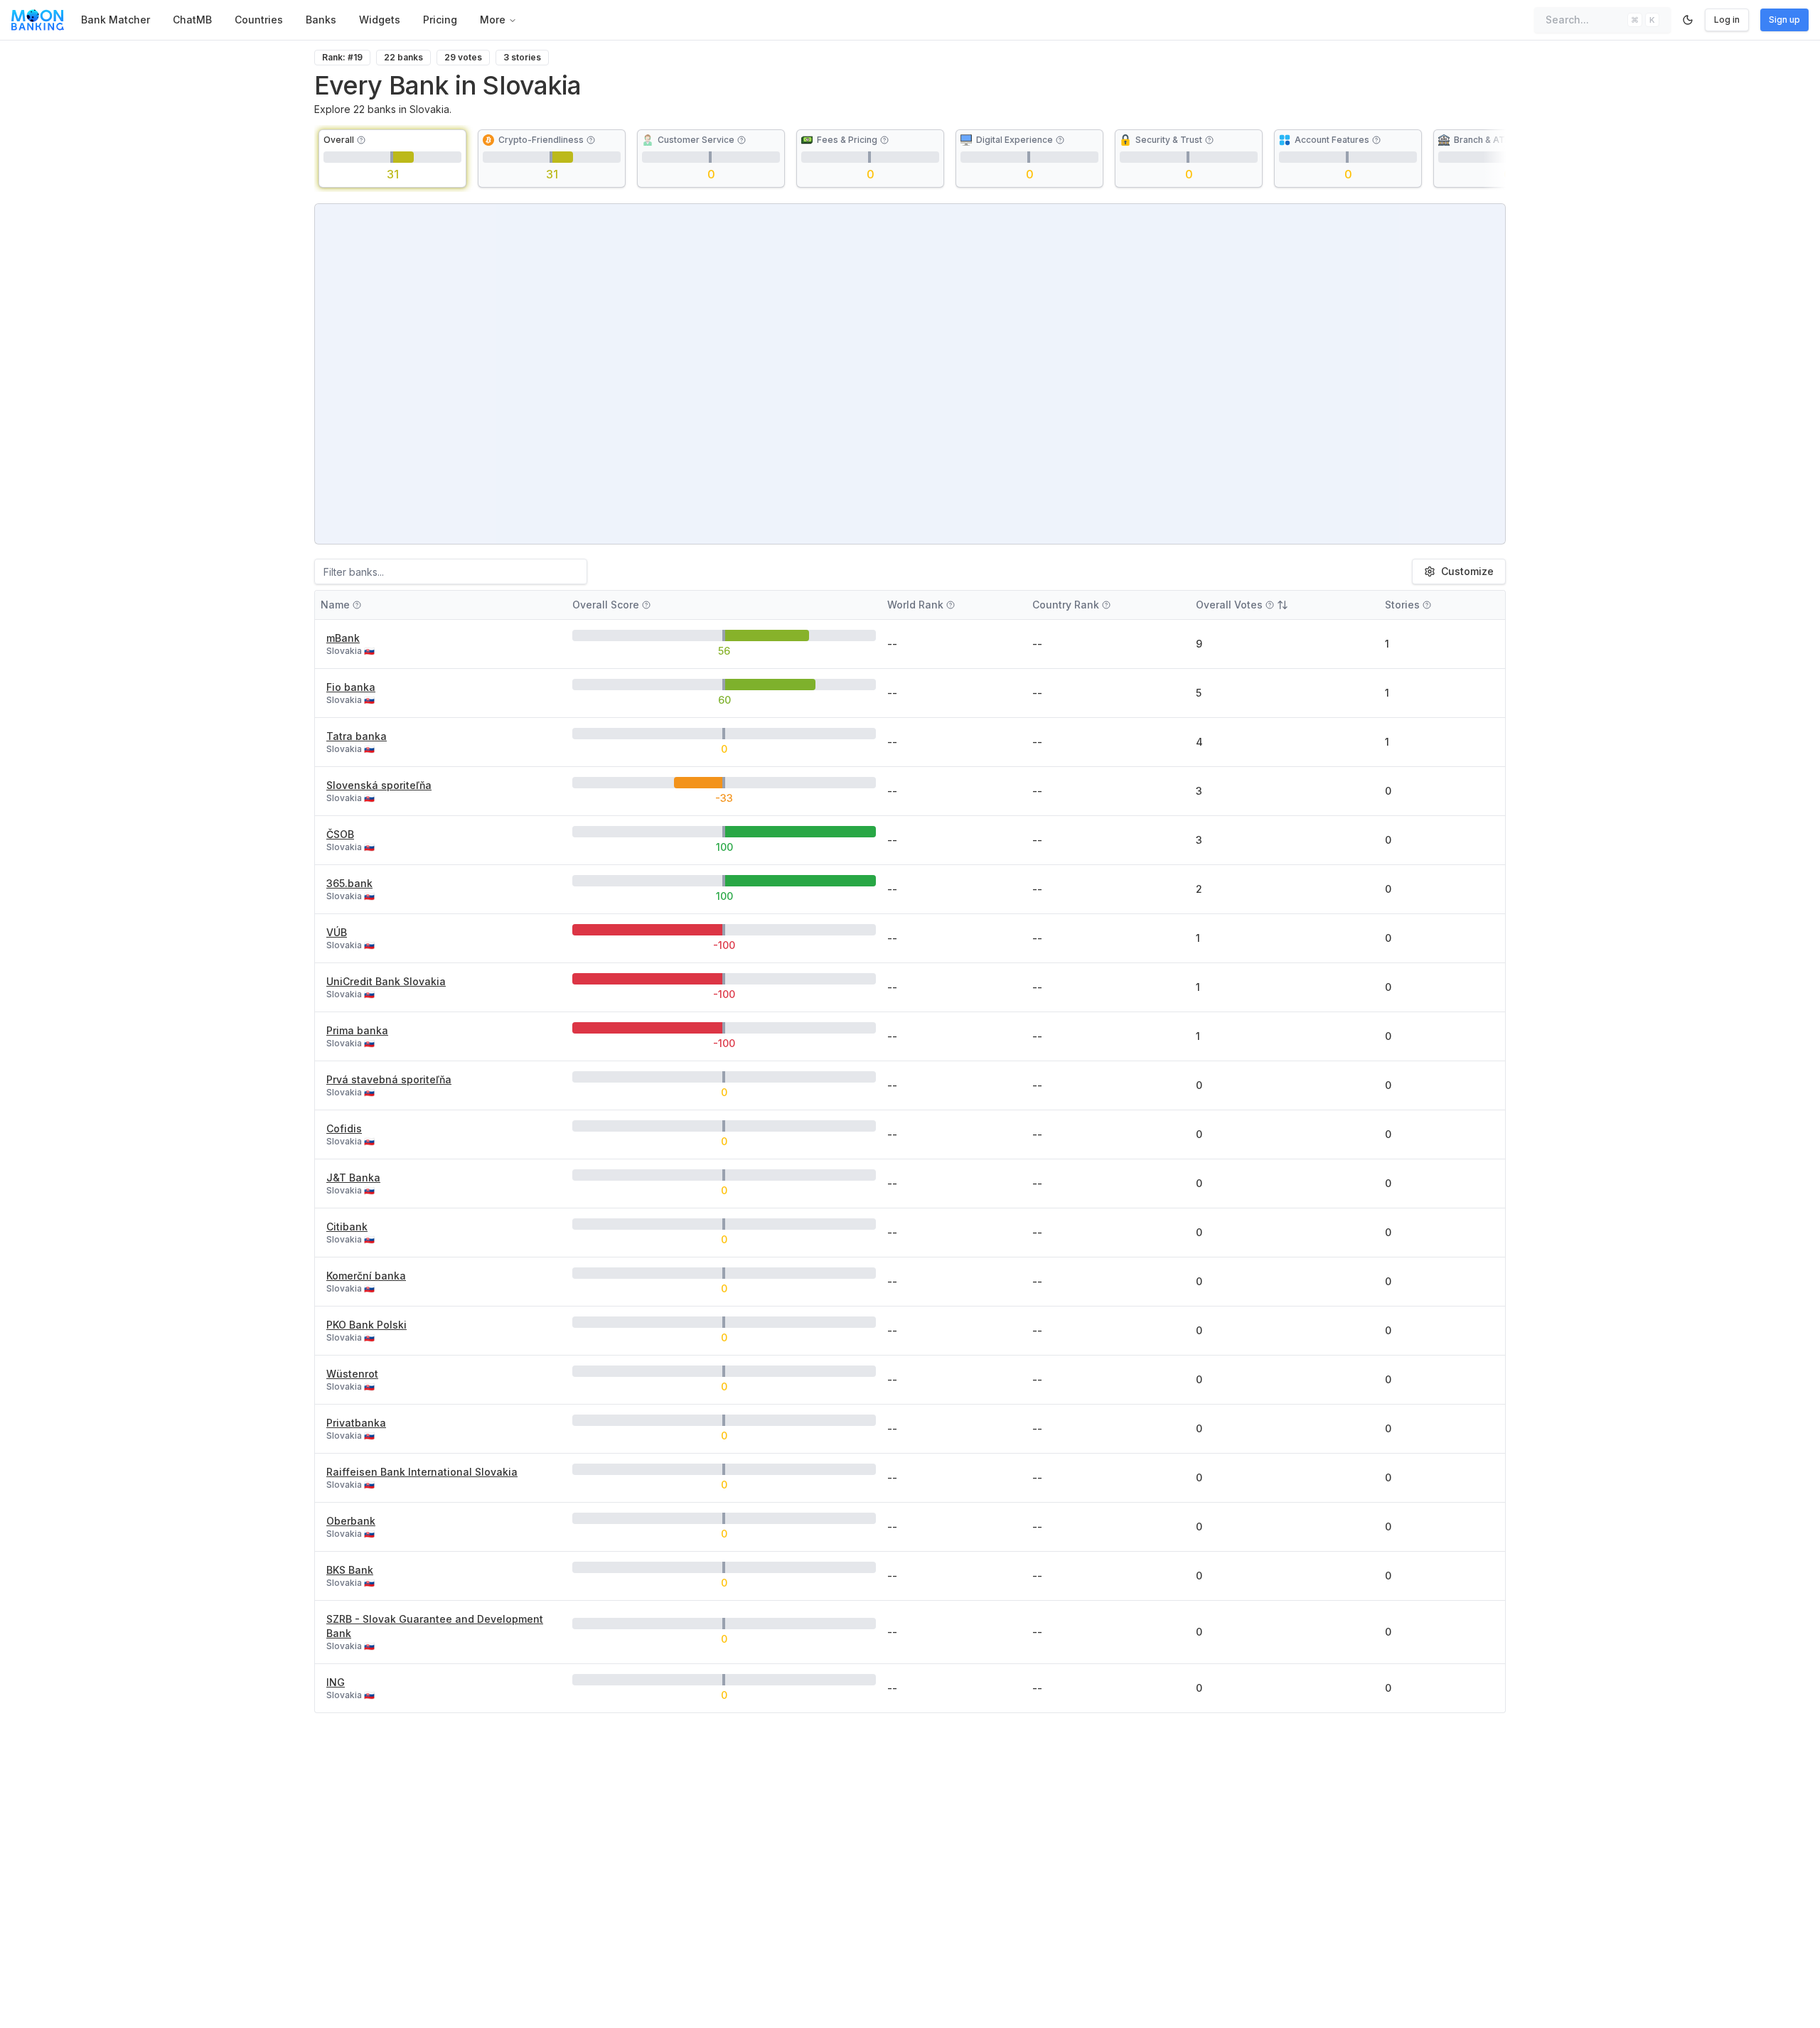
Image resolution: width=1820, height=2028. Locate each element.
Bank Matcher (116, 20)
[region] (910, 374)
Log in (1727, 20)
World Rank (915, 605)
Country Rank (1066, 605)
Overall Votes (1229, 605)
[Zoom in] (1487, 222)
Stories (1402, 605)
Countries (259, 20)
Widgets (380, 20)
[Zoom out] (1487, 245)
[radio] (392, 159)
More (493, 20)
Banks (321, 20)
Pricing (440, 20)
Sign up (1784, 20)
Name (335, 605)
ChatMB (192, 20)
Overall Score (606, 605)
